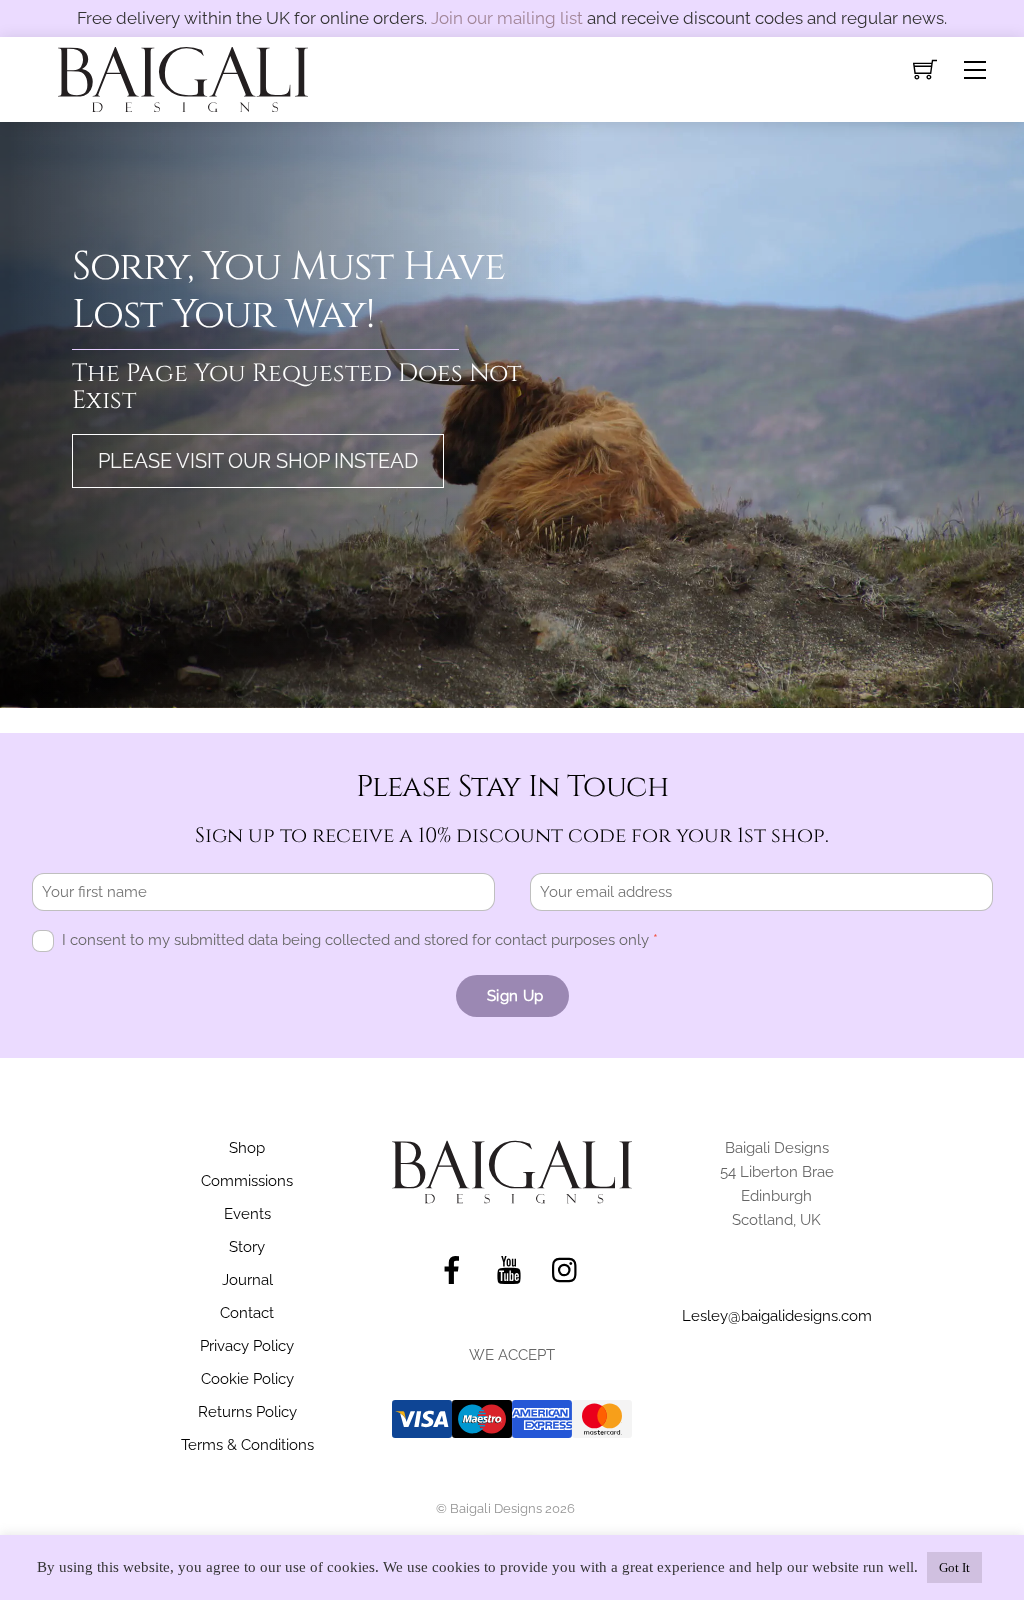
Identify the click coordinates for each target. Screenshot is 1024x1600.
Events (247, 1214)
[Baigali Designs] (183, 77)
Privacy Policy (247, 1346)
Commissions (247, 1181)
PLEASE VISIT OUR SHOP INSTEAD (258, 461)
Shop (247, 1148)
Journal (247, 1280)
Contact (247, 1313)
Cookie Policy (247, 1379)
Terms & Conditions (247, 1445)
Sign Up (515, 996)
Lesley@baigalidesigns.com (777, 1316)
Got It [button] (954, 1567)
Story (247, 1247)
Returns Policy (247, 1412)
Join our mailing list (507, 18)
